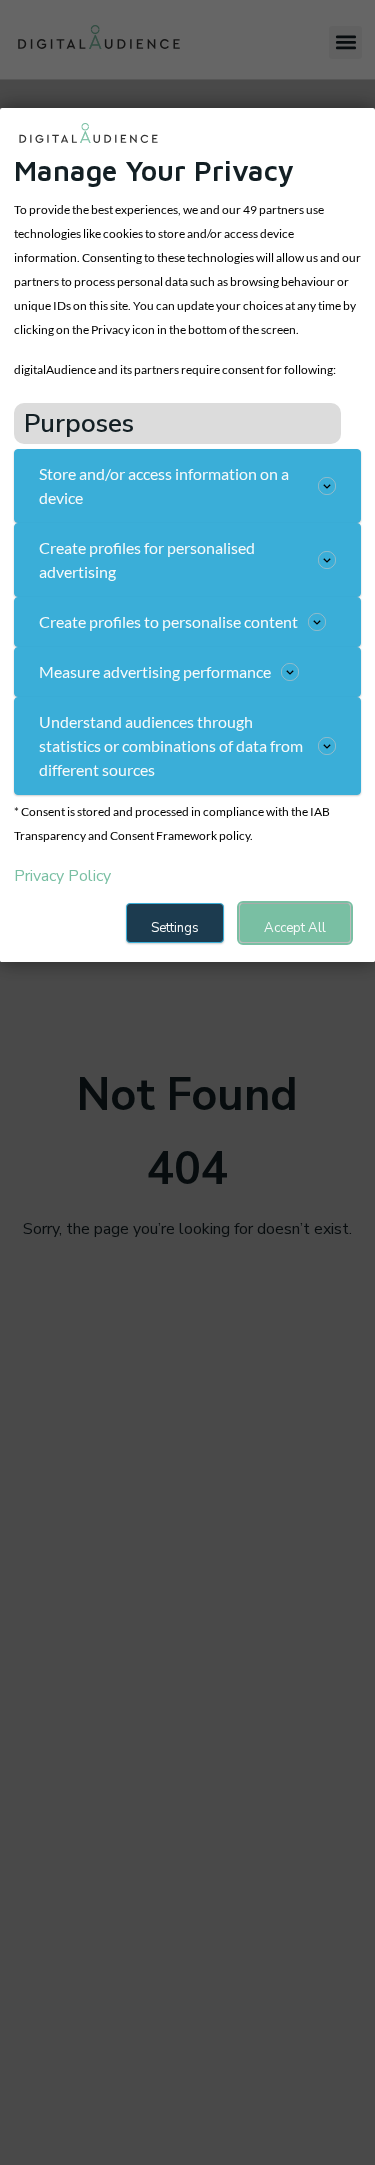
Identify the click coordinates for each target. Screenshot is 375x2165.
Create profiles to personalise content (168, 621)
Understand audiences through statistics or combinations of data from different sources (171, 745)
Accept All (295, 928)
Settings (175, 928)
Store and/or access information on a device (164, 485)
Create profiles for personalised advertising (147, 559)
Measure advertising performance (155, 671)
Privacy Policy (62, 876)
